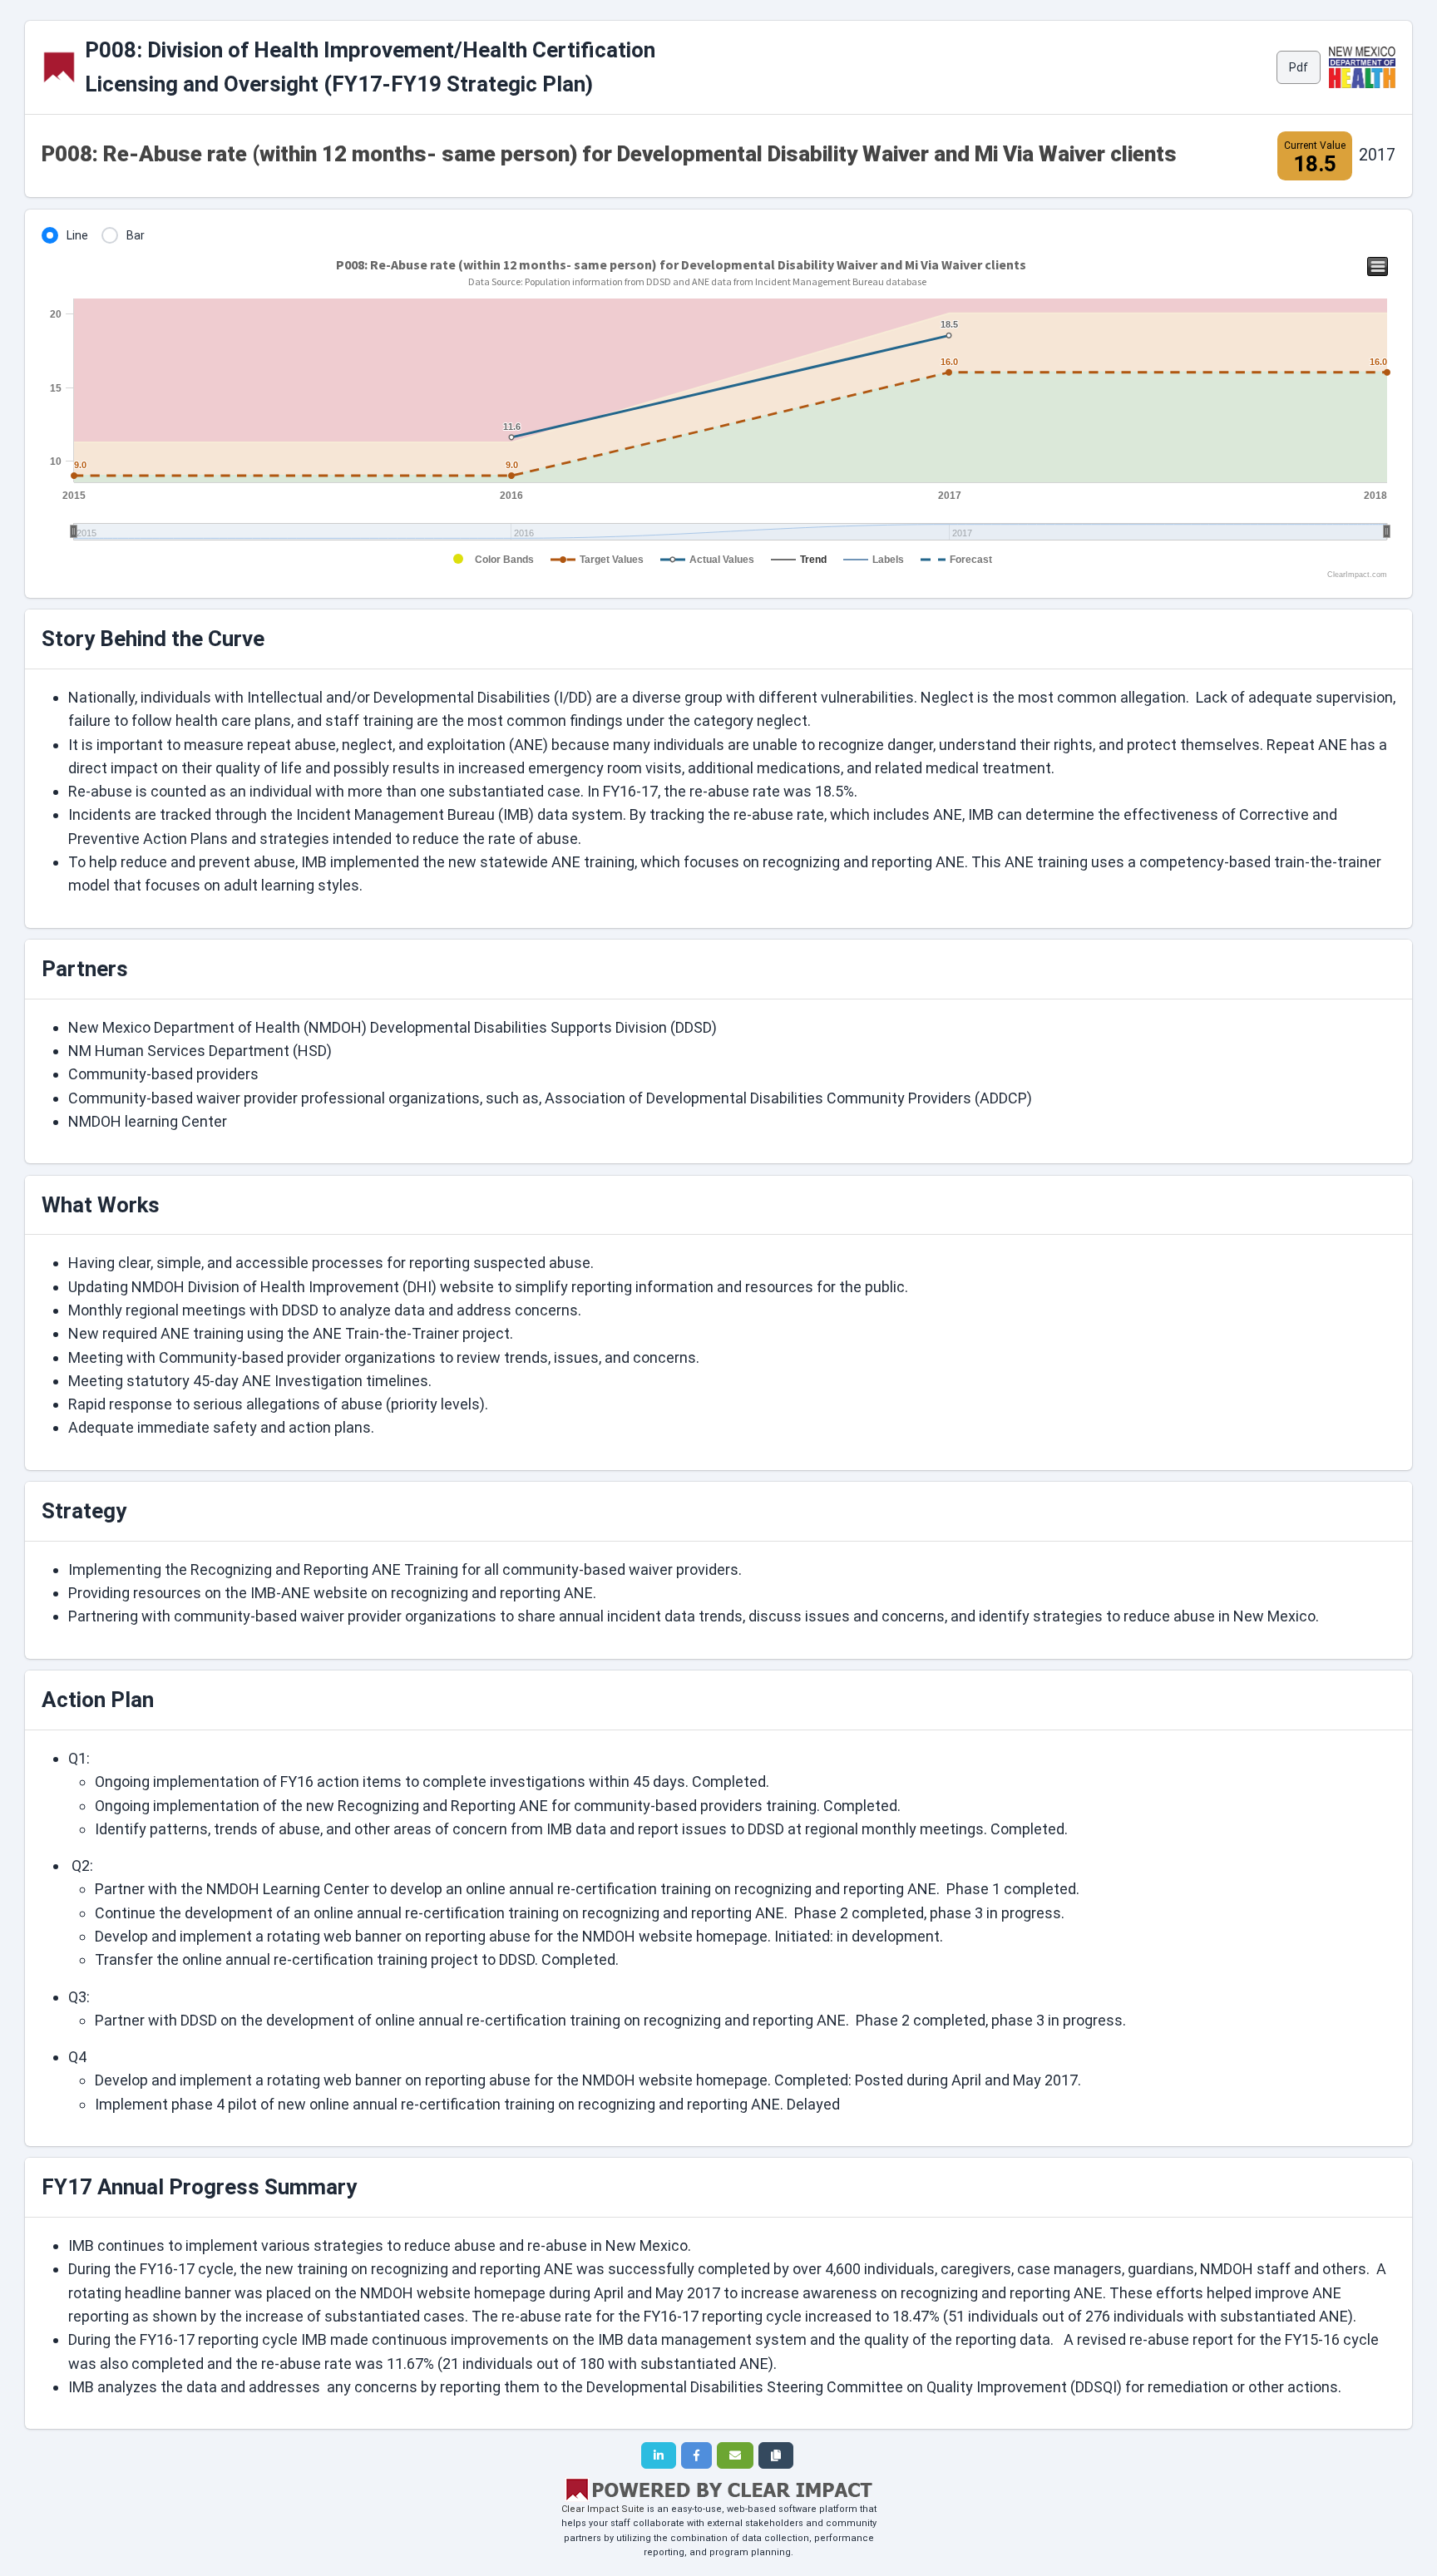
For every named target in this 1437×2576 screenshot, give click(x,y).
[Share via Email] (735, 2455)
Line (77, 235)
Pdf (1299, 67)
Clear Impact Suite (603, 2509)
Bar (136, 235)
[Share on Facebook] (696, 2455)
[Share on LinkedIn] (659, 2455)
